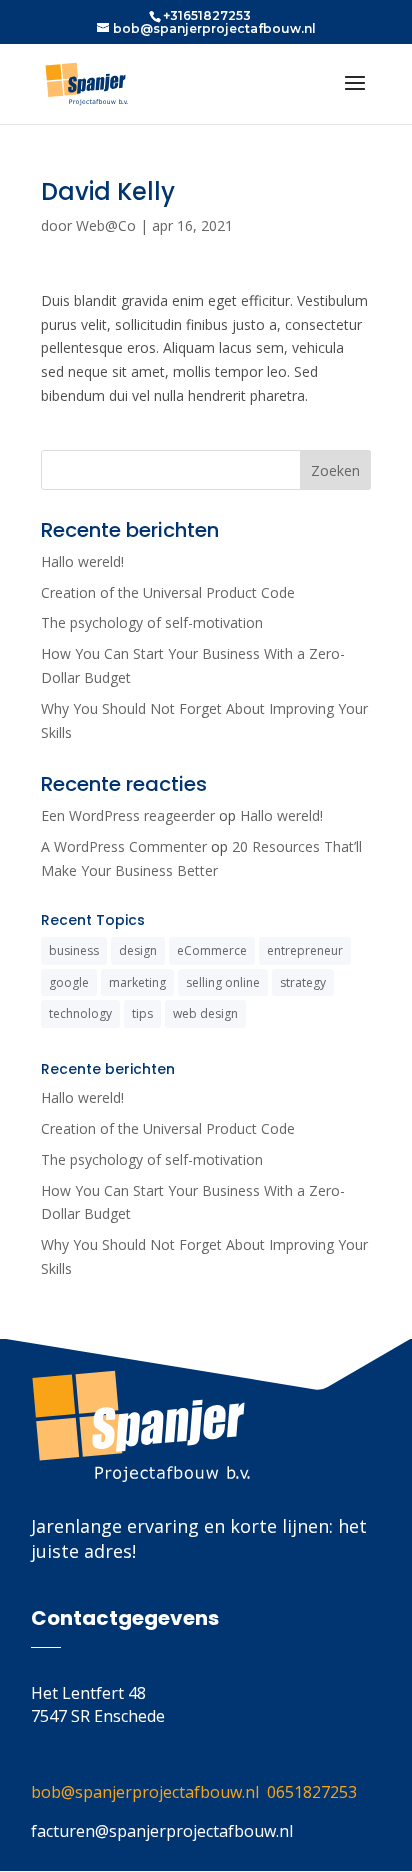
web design (205, 1013)
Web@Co (106, 225)
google (69, 982)
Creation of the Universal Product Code (168, 592)
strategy (303, 982)
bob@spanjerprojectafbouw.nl (149, 1792)
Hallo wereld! (82, 561)
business (74, 950)
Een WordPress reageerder (128, 815)
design (138, 950)
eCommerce (212, 950)
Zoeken (335, 470)
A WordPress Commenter (124, 846)
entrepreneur (305, 950)
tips (142, 1013)
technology (80, 1013)
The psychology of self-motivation (152, 622)
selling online (223, 982)
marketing (137, 982)
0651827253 (312, 1792)
